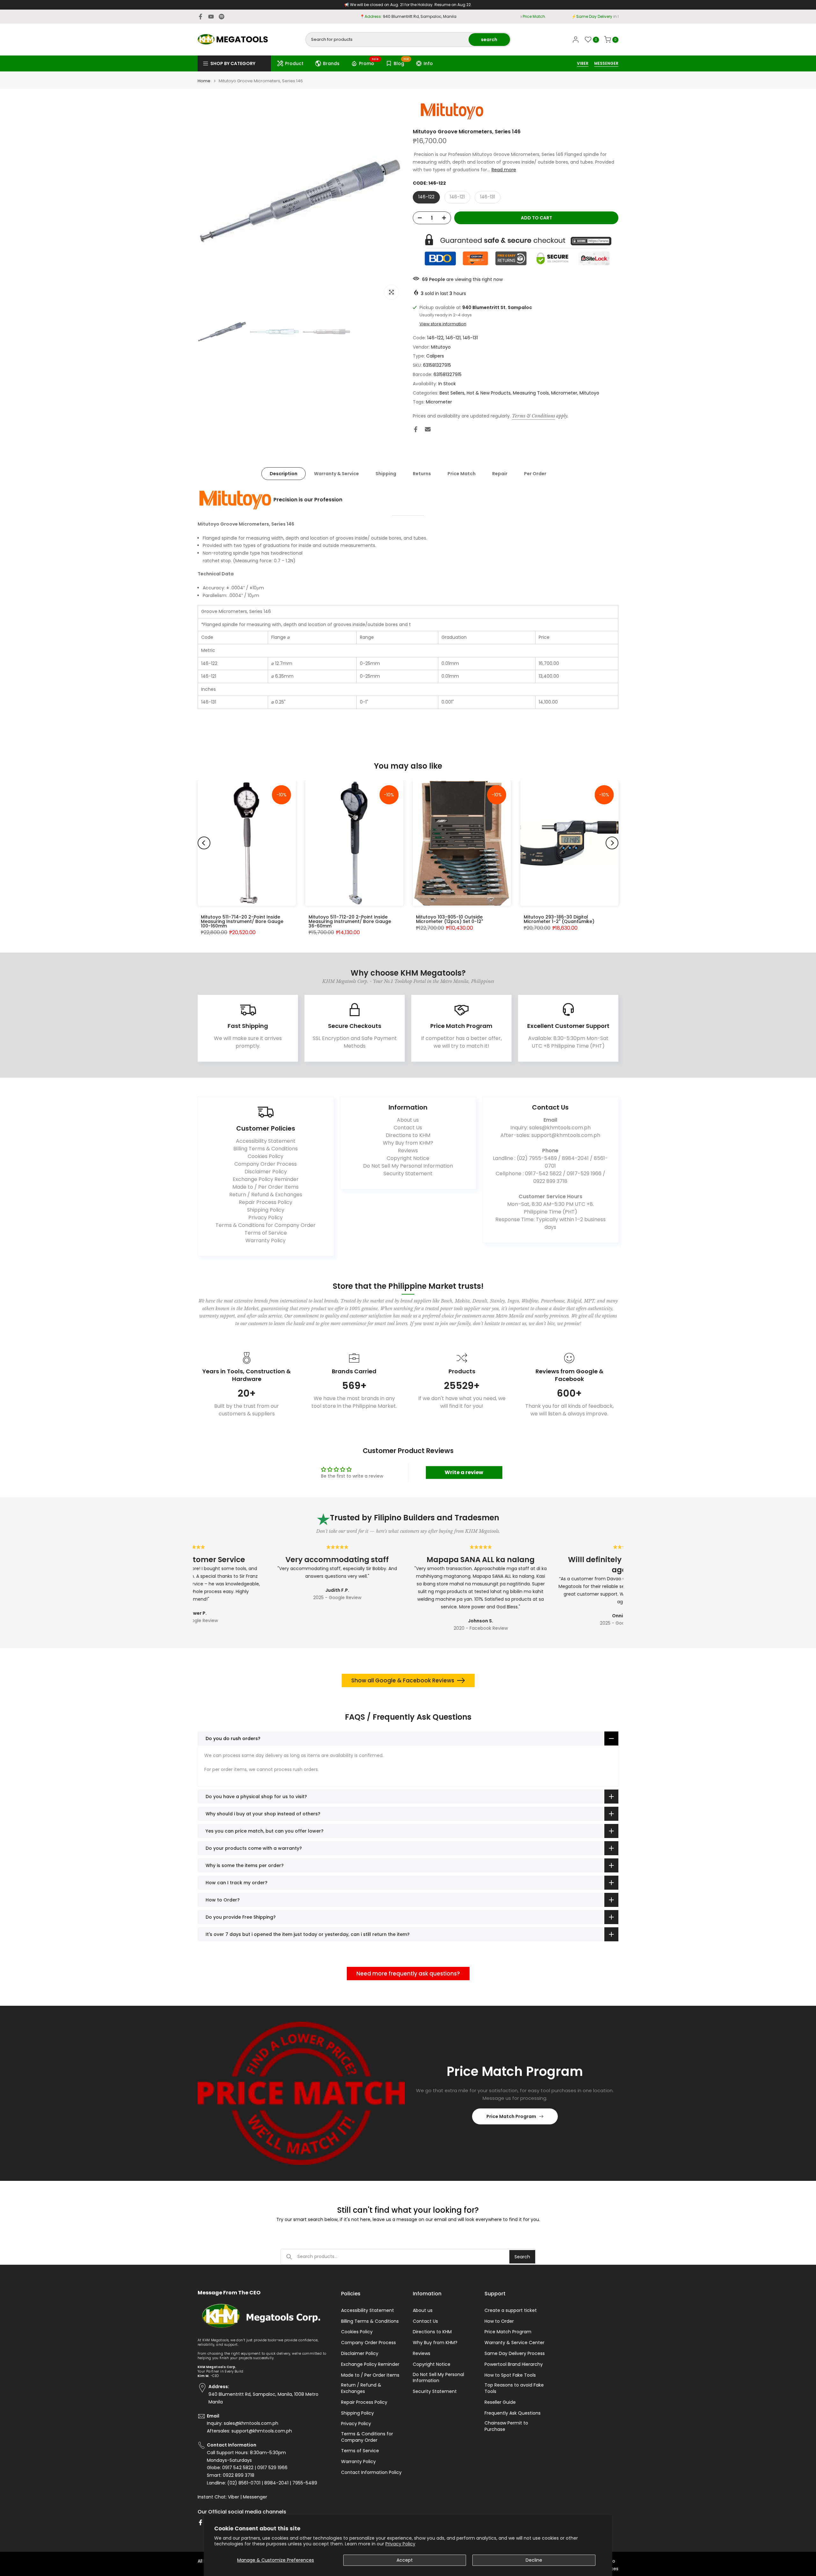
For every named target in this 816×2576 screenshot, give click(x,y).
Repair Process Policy (266, 1202)
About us (408, 1120)
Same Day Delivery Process (515, 2354)
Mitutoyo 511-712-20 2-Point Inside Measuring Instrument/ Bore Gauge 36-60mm (350, 921)
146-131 (488, 197)
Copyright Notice (408, 1158)
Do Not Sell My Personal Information (408, 1166)
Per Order (535, 474)
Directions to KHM (408, 1135)
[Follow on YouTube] (211, 17)
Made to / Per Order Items (266, 1187)
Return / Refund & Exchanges (266, 1195)
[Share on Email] (428, 429)
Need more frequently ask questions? (408, 1974)
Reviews (408, 1151)
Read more (504, 170)
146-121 (457, 197)
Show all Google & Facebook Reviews (403, 1680)
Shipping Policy (266, 1210)
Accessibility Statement (266, 1141)
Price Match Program (511, 2116)
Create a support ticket (511, 2310)
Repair (500, 474)
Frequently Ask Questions (513, 2413)
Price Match (462, 474)
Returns (422, 474)
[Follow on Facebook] (200, 17)
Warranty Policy (266, 1240)
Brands (331, 63)
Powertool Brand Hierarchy (514, 2364)
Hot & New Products (489, 393)
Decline (534, 2560)
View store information (443, 324)
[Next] (612, 843)
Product (294, 63)
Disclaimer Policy (266, 1172)
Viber (233, 2497)
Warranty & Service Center (514, 2343)
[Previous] (204, 843)
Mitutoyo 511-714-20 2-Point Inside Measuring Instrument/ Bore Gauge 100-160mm (242, 921)
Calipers (435, 356)
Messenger (255, 2497)
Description (284, 474)
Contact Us (408, 1128)
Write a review (464, 1472)
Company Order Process (266, 1164)
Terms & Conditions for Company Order (266, 1225)
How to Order (499, 2321)
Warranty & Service (336, 474)
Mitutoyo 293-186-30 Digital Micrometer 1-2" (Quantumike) (559, 919)
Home (204, 81)
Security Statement (408, 1174)
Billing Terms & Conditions (266, 1149)
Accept (405, 2560)
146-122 (426, 197)
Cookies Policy (266, 1156)
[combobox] (387, 40)
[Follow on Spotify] (222, 17)
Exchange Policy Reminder (266, 1179)
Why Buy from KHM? (408, 1143)
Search (522, 2257)
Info (428, 63)
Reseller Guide (500, 2402)
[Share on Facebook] (416, 429)
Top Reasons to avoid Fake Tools (514, 2388)
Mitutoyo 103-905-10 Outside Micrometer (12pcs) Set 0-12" (449, 919)
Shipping (386, 474)
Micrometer (564, 393)
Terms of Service (266, 1233)
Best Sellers (452, 393)
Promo (369, 63)
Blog (401, 63)
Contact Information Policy (371, 2473)
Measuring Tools (531, 393)
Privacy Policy (400, 2544)
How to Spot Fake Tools (510, 2375)
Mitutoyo (441, 347)
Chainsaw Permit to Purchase (506, 2426)
